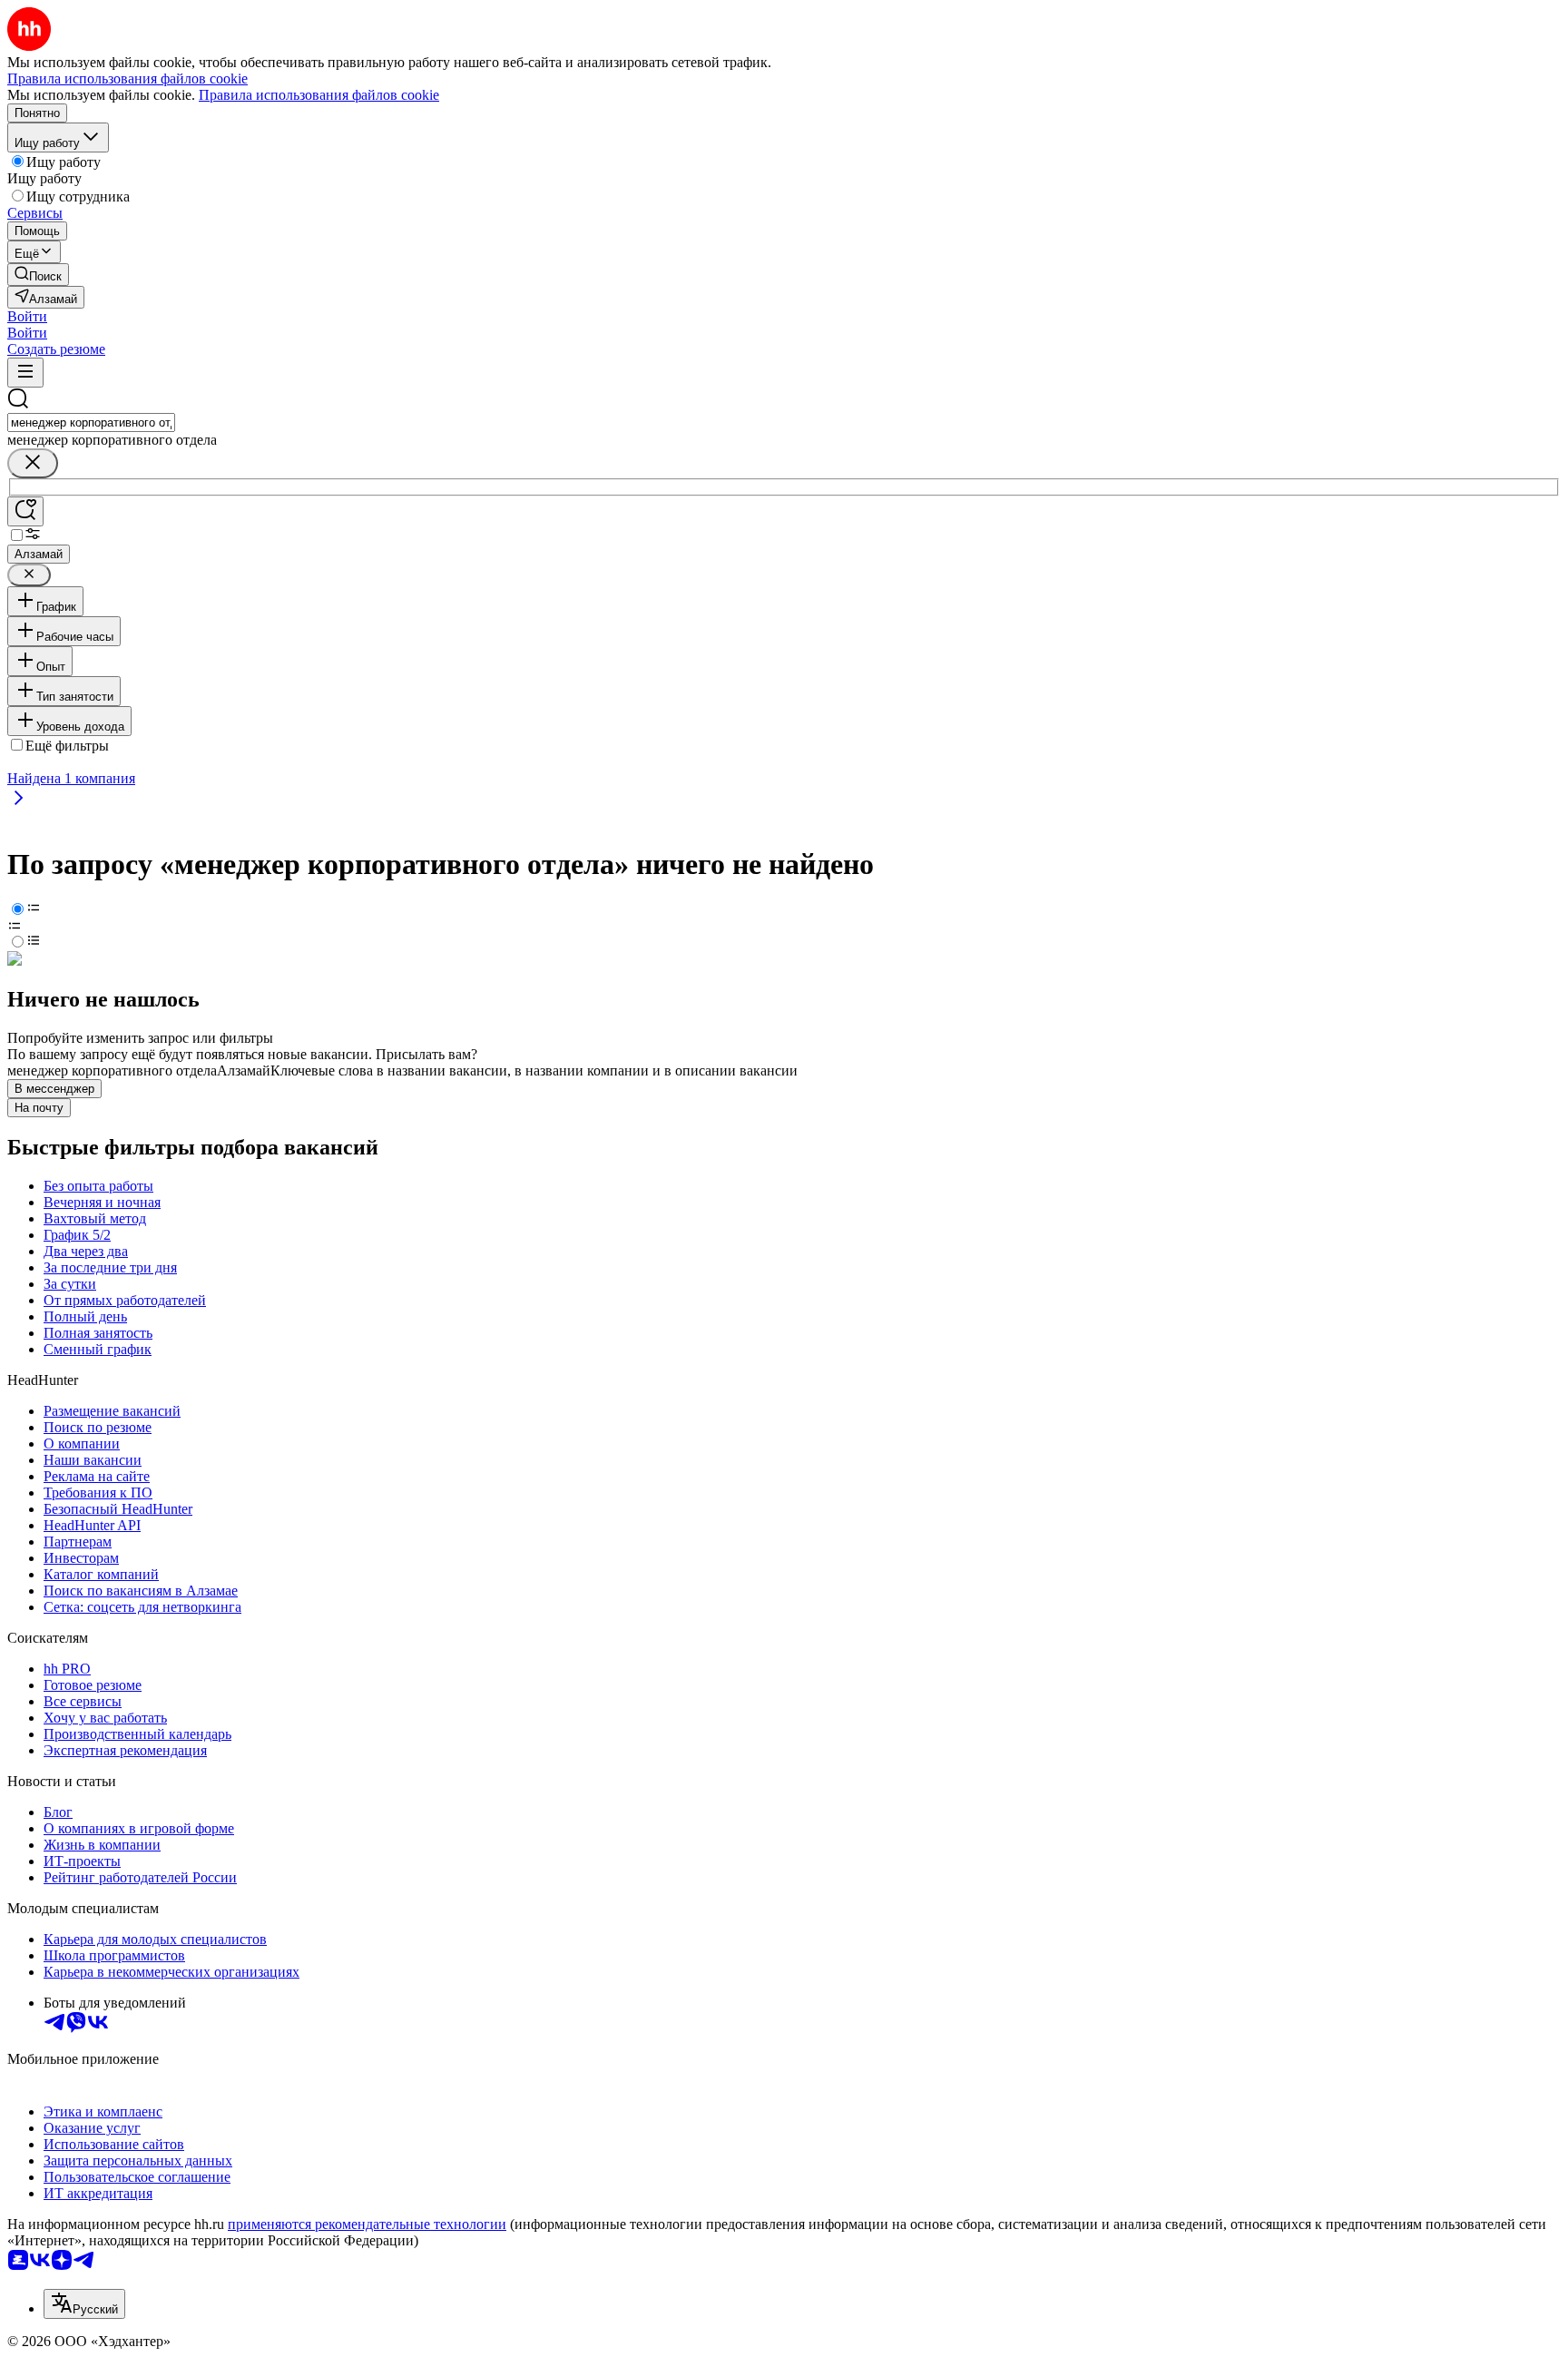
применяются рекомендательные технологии (367, 2224)
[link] (38, 275)
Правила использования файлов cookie (319, 95)
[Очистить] (33, 463)
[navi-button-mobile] (25, 373)
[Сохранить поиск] (25, 511)
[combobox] (91, 422)
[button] (27, 316)
